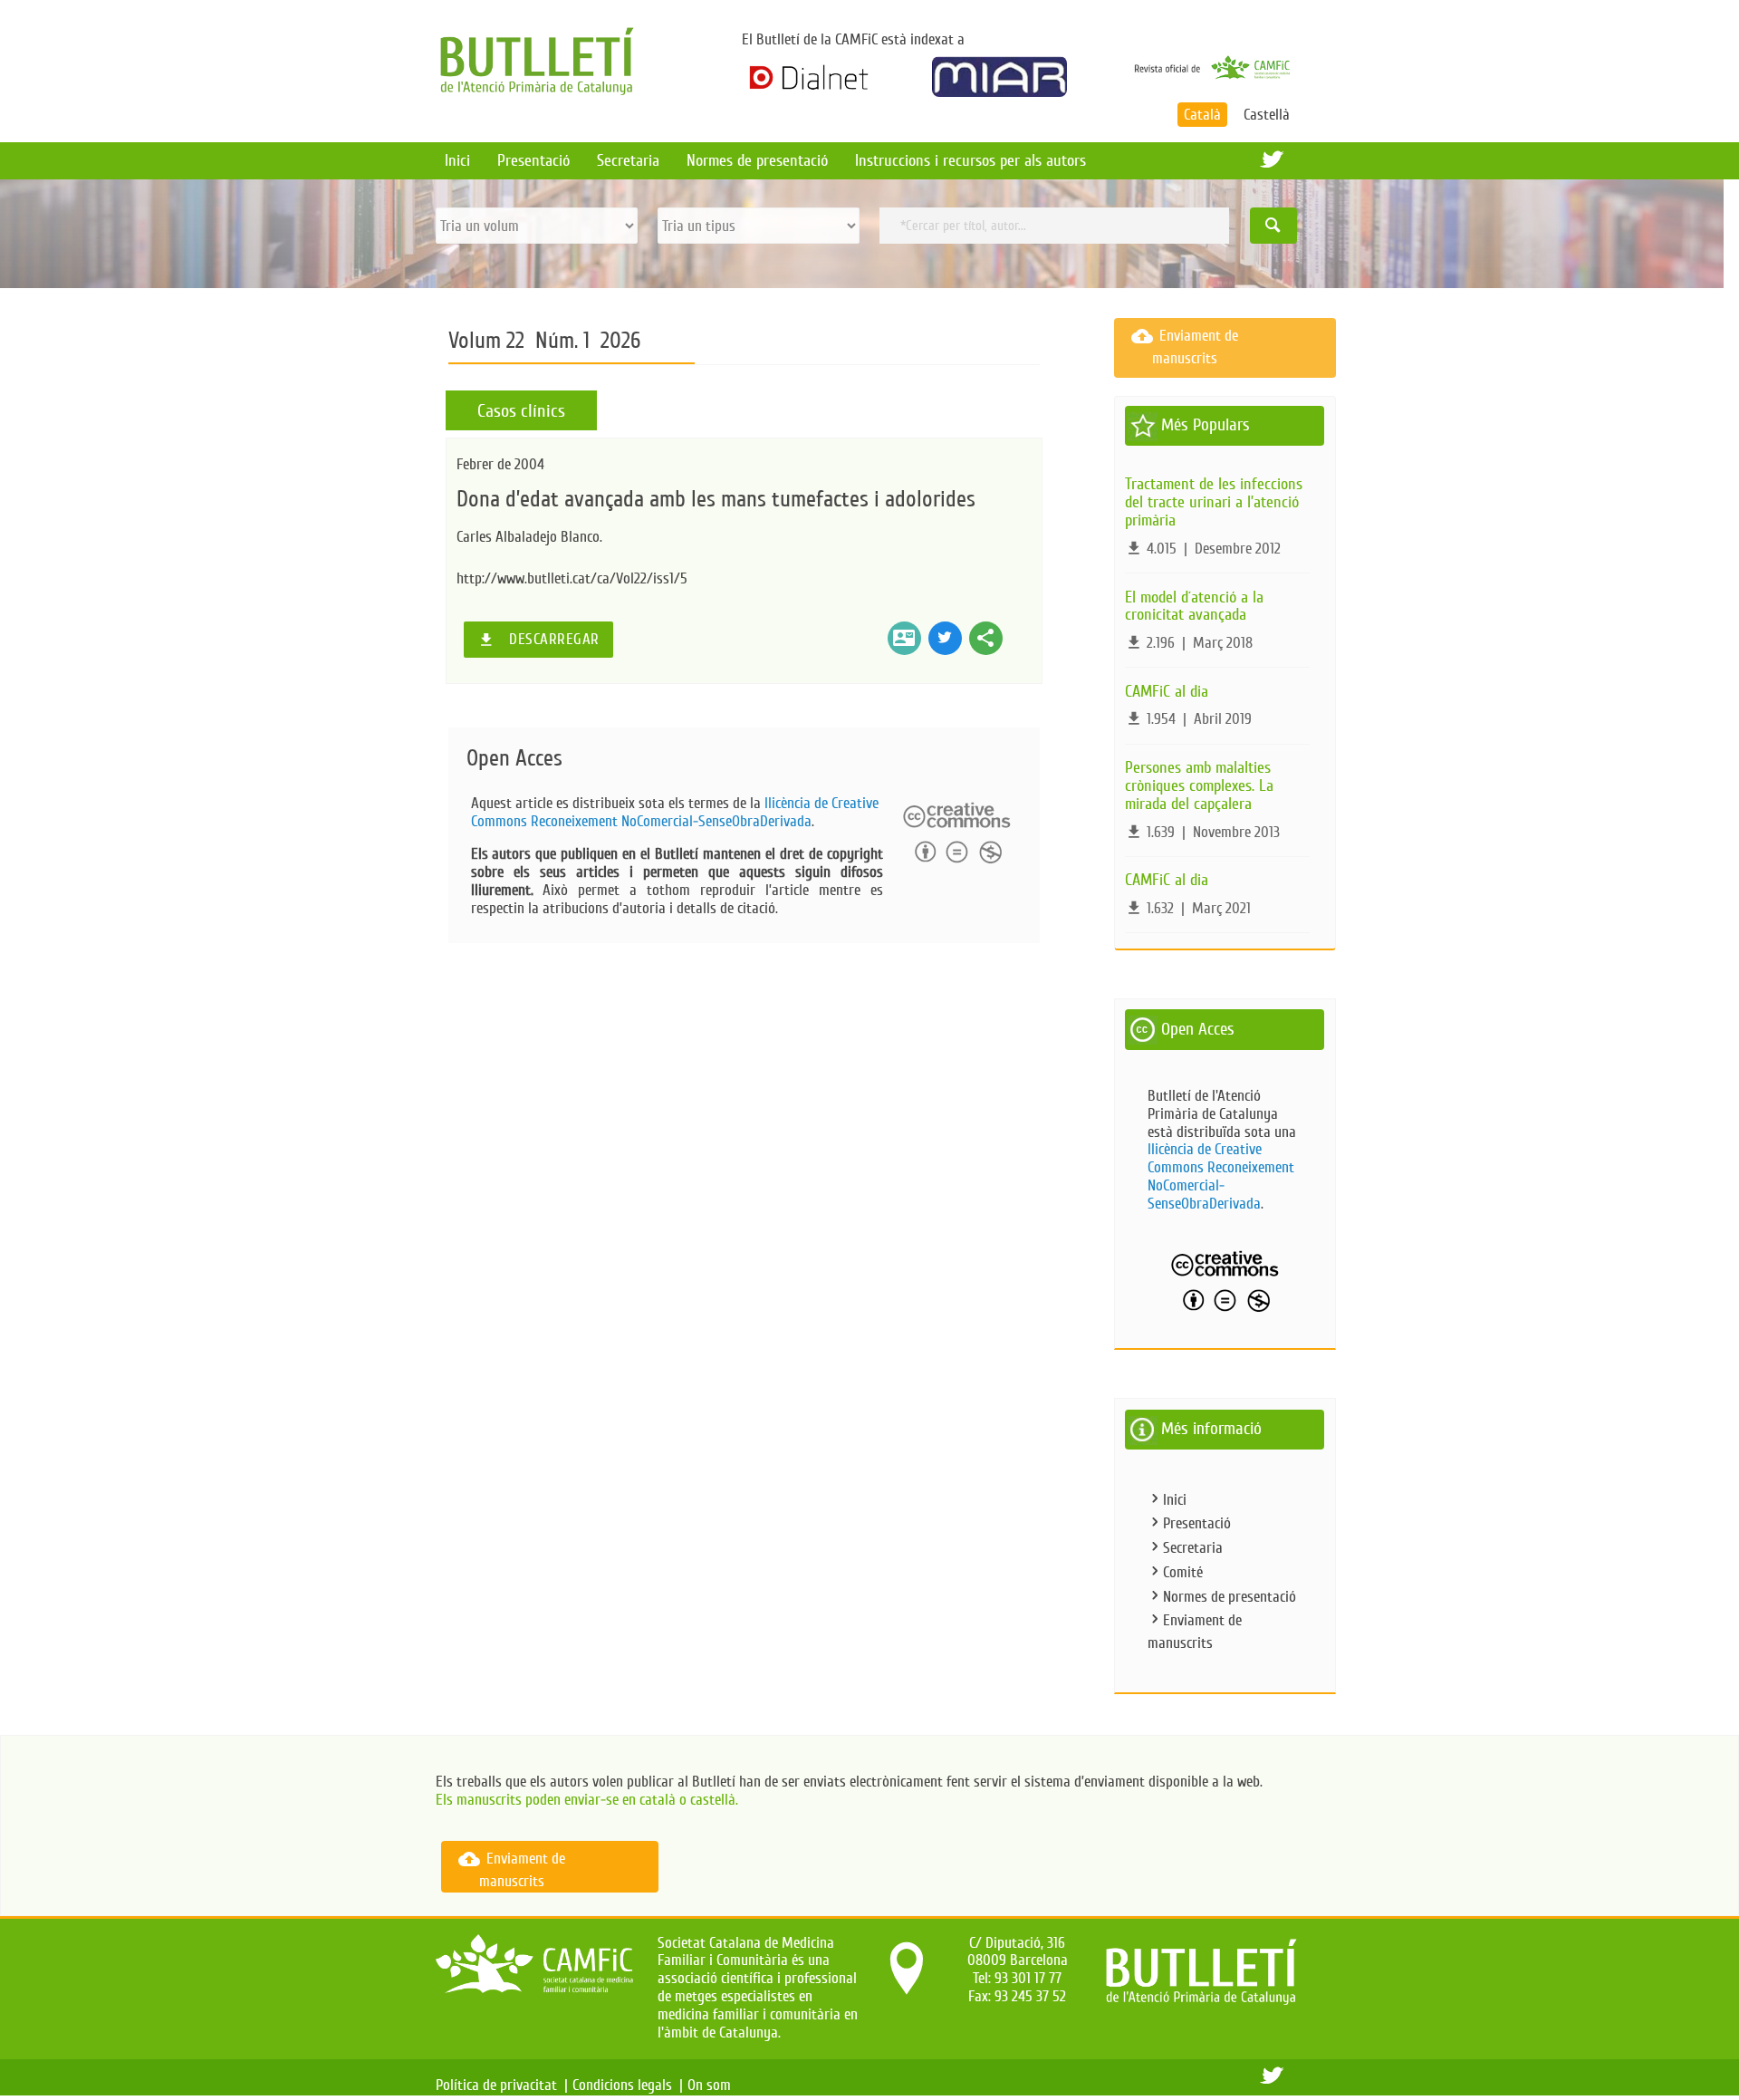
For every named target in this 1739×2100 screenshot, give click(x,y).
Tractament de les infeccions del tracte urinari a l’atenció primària (1214, 502)
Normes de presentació (757, 160)
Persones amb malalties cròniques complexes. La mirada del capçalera (1199, 785)
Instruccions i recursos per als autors (970, 160)
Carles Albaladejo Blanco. (529, 537)
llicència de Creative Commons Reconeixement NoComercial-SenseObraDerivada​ (675, 812)
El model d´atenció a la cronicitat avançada (1194, 606)
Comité (1183, 1572)
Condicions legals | (628, 2085)
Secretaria (628, 160)
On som (713, 2085)
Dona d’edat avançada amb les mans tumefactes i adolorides (716, 499)
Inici (457, 160)
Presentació (533, 160)
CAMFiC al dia (1167, 691)
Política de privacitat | (502, 2085)
